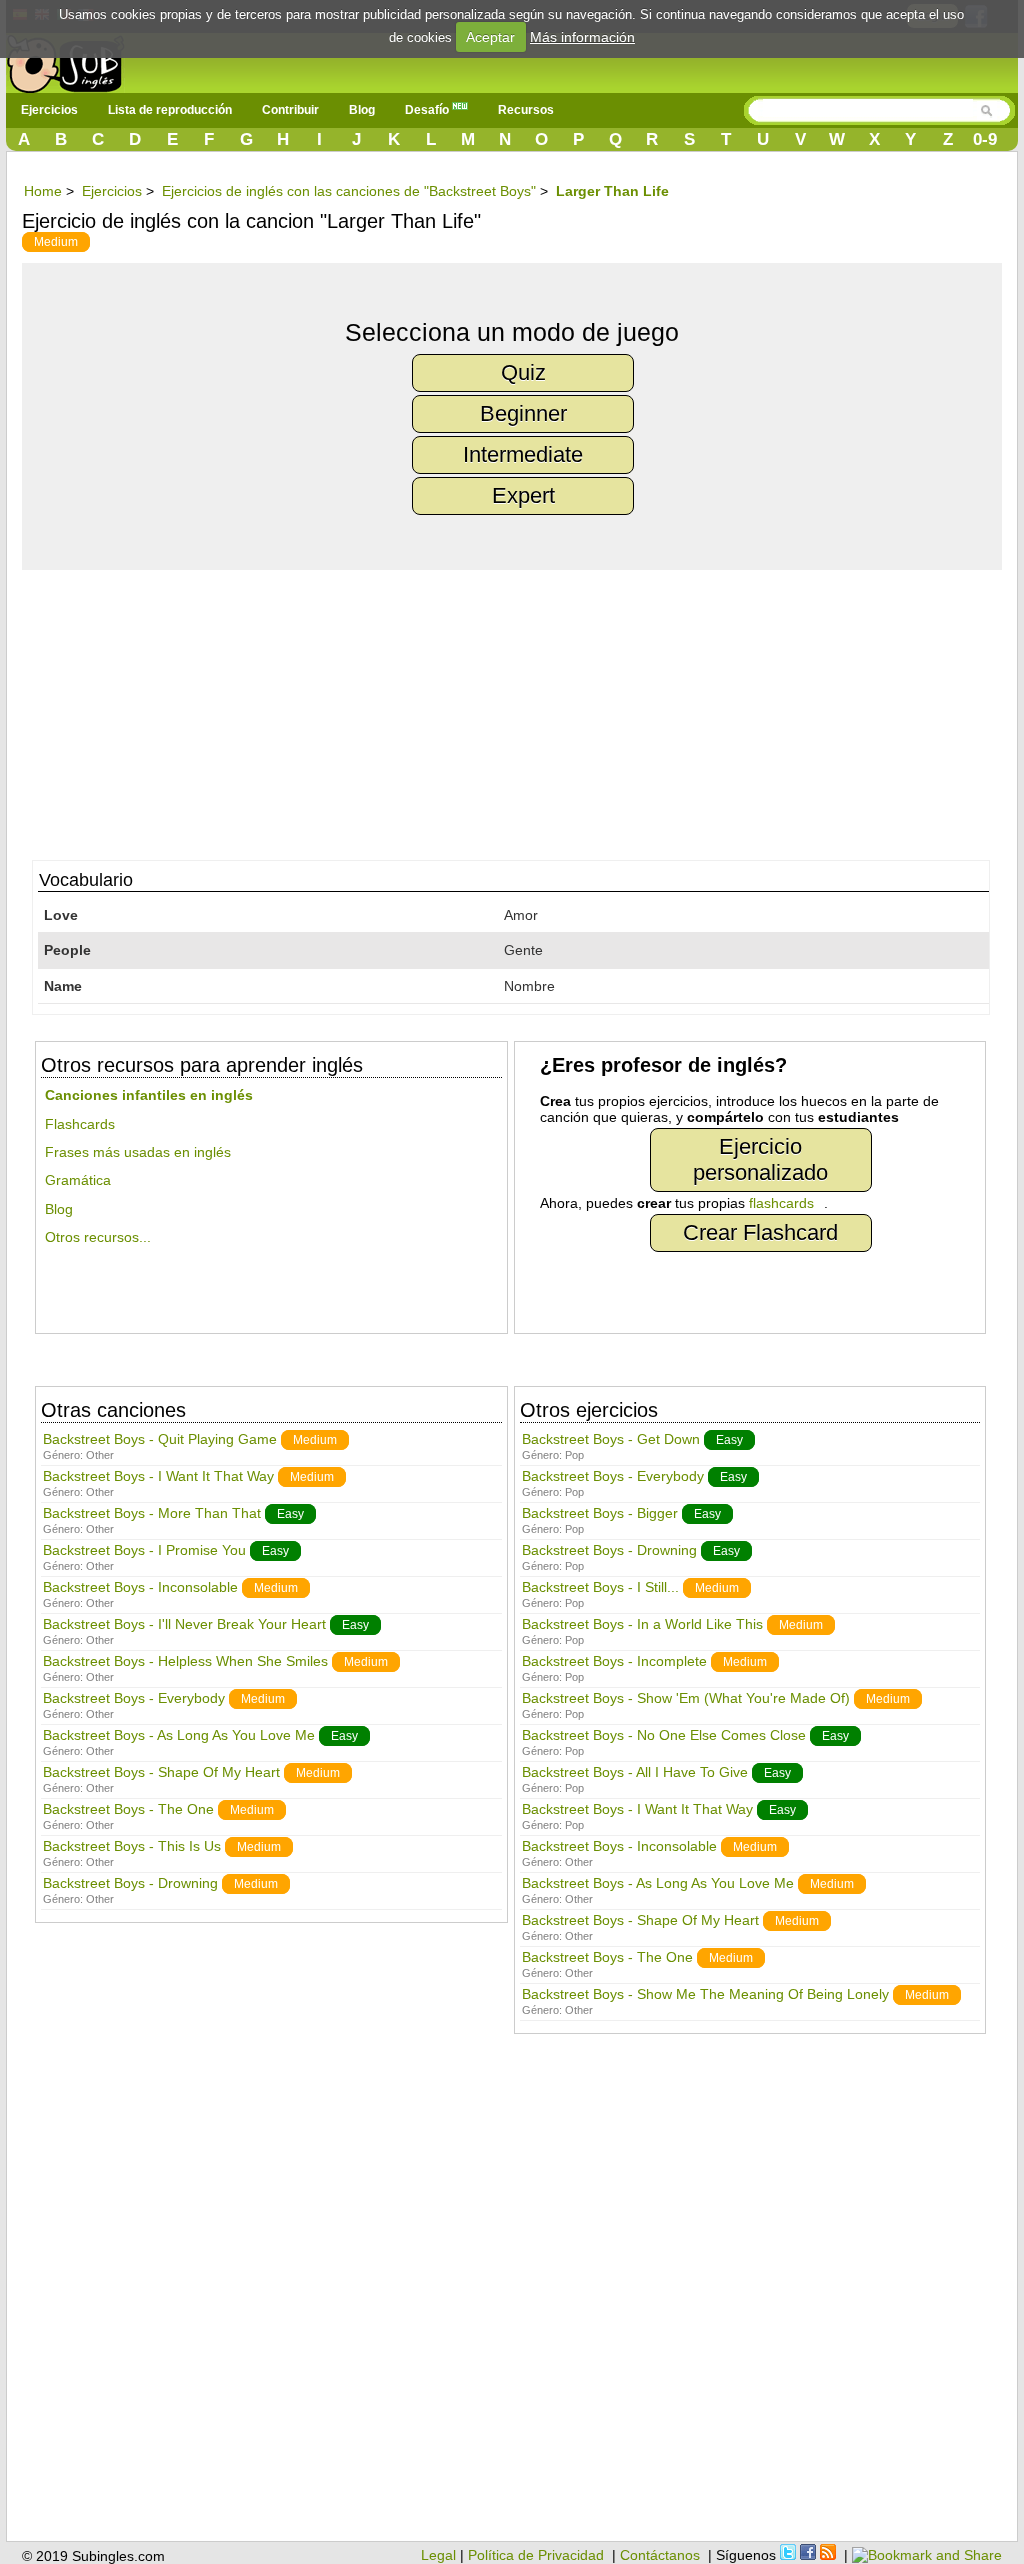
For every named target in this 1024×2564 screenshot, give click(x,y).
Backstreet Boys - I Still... (600, 1587)
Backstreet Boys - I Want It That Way (158, 1476)
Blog (362, 110)
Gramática (78, 1180)
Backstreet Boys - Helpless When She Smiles (185, 1661)
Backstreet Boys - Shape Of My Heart (161, 1772)
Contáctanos (660, 2555)
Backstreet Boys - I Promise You (144, 1550)
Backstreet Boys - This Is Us (132, 1846)
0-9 (985, 139)
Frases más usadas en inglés (138, 1152)
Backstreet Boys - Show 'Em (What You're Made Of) (686, 1698)
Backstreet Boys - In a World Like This (642, 1624)
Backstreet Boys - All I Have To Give (635, 1772)
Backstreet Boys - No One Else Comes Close (664, 1735)
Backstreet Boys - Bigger (600, 1513)
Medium (56, 242)
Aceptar (490, 37)
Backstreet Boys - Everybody (134, 1698)
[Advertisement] (522, 710)
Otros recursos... (98, 1237)
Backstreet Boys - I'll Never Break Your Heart (184, 1624)
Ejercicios (49, 110)
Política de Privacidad (536, 2555)
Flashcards (80, 1124)
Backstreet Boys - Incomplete (614, 1661)
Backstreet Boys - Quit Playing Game (160, 1439)
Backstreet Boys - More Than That (152, 1513)
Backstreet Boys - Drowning (130, 1883)
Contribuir (290, 110)
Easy (290, 1514)
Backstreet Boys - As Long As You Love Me (179, 1735)
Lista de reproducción (170, 110)
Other (100, 1455)
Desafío (428, 110)
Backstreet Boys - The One (128, 1809)
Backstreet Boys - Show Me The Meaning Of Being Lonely (705, 1994)
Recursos (526, 110)
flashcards (781, 1203)
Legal (438, 2555)
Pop (574, 1455)
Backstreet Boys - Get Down (611, 1439)
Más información (582, 37)
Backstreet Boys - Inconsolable (140, 1587)
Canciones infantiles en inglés (149, 1095)
